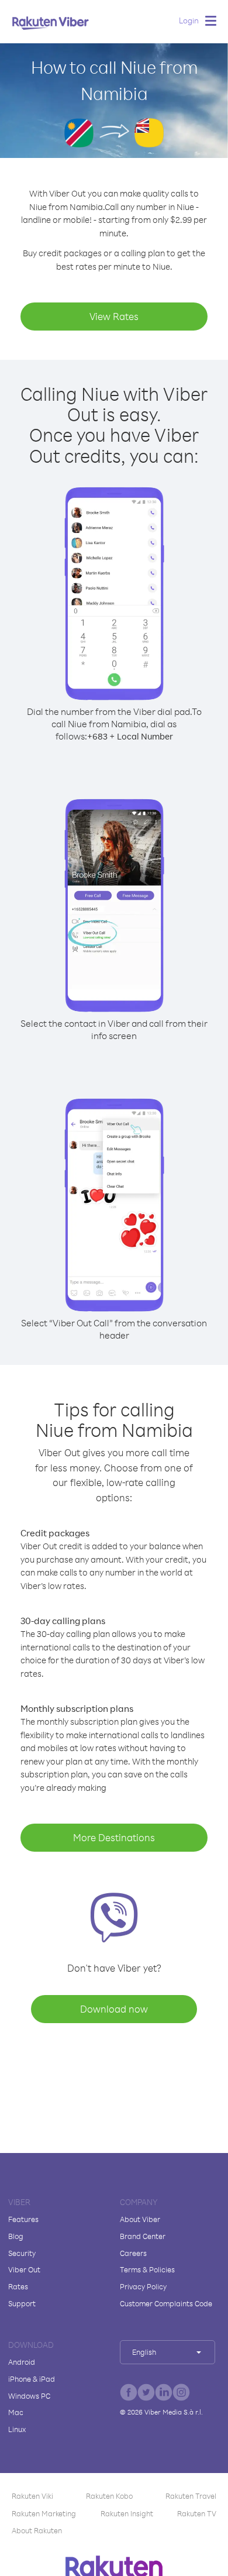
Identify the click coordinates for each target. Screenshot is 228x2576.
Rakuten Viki (32, 2496)
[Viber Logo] (51, 23)
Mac (16, 2412)
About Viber (140, 2219)
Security (22, 2253)
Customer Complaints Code (166, 2303)
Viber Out (24, 2269)
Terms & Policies (147, 2269)
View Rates (114, 316)
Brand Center (143, 2236)
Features (23, 2219)
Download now (114, 2009)
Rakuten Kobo (109, 2496)
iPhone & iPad (32, 2379)
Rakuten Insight (127, 2513)
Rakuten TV (197, 2513)
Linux (17, 2429)
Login (189, 20)
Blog (16, 2236)
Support (22, 2303)
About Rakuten (37, 2530)
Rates (18, 2286)
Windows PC (29, 2396)
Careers (133, 2253)
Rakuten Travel (191, 2496)
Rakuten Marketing (44, 2513)
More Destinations (114, 1837)
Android (22, 2362)
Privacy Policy (143, 2286)
